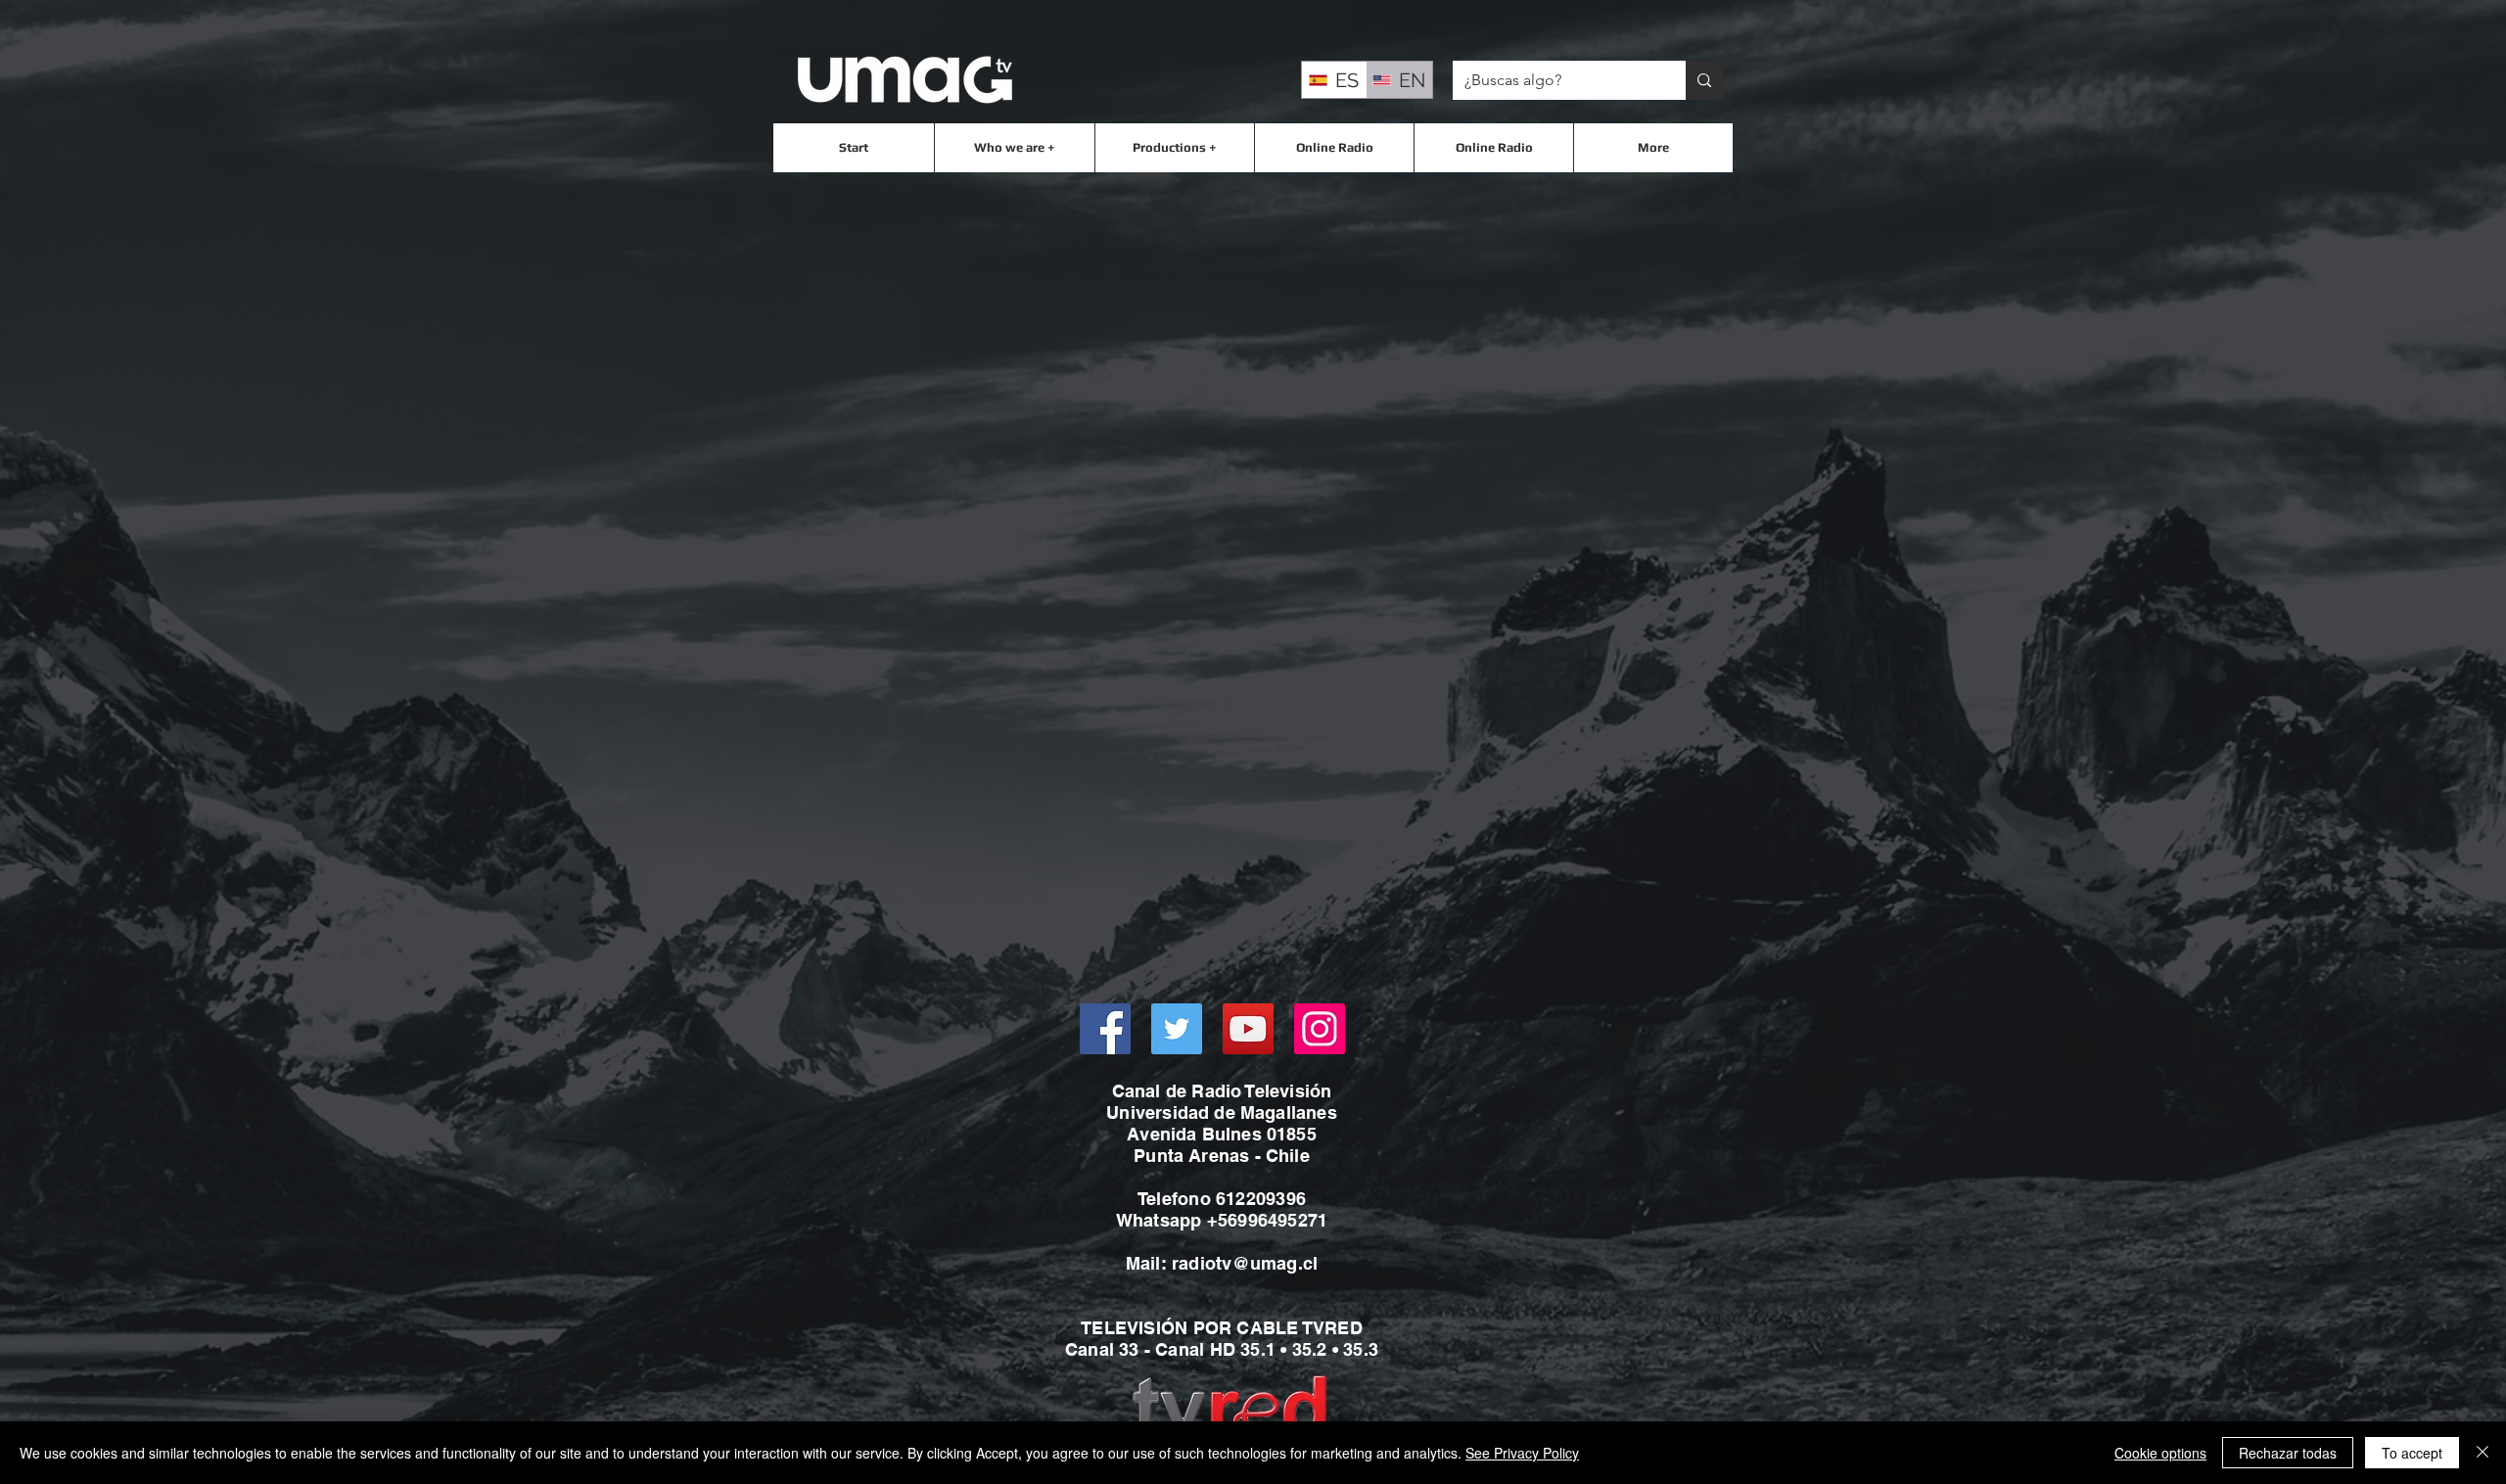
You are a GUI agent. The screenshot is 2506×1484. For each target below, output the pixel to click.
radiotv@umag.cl (1245, 1263)
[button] (1014, 148)
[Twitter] (1177, 1029)
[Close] (2483, 1453)
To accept (2412, 1453)
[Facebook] (1105, 1029)
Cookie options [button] (2160, 1453)
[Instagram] (1320, 1029)
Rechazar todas (2288, 1453)
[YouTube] (1248, 1029)
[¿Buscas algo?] (1704, 80)
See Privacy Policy (1522, 1453)
